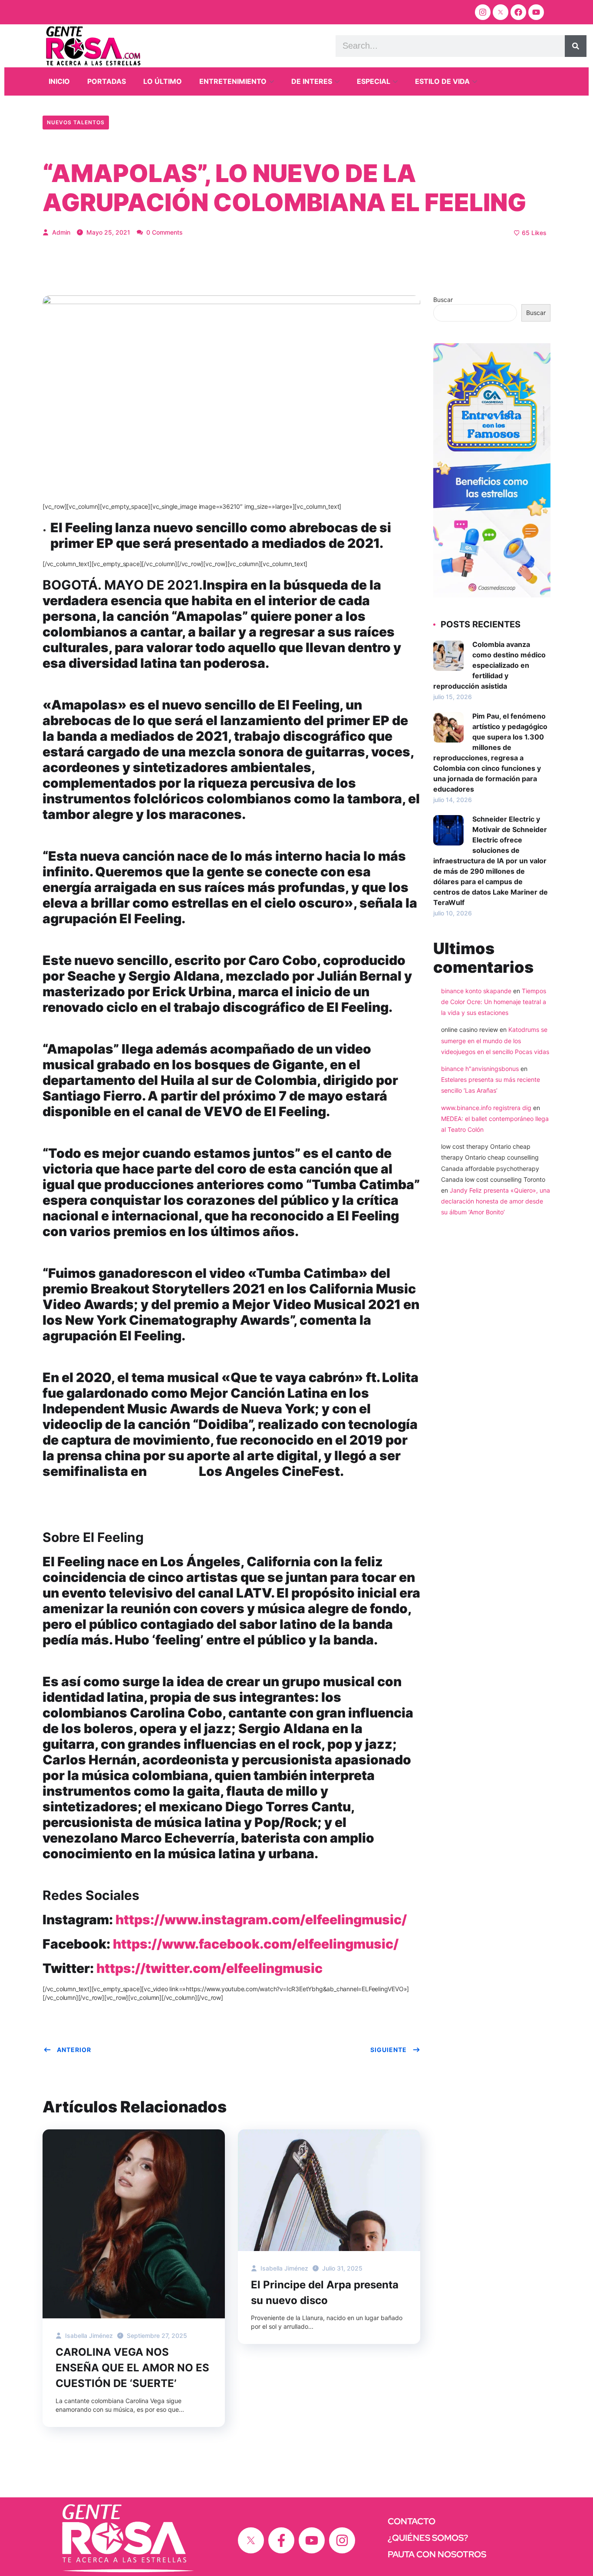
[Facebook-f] (281, 2540)
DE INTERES (312, 81)
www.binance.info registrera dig (486, 1108)
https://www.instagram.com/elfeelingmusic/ (261, 1920)
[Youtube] (536, 12)
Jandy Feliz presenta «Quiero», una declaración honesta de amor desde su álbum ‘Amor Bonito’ (496, 1201)
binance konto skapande (476, 991)
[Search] (576, 46)
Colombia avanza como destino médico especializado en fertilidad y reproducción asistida (489, 665)
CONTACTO (412, 2521)
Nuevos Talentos (76, 122)
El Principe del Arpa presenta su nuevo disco (325, 2293)
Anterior (74, 2050)
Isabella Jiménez (88, 2336)
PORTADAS (107, 81)
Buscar (443, 300)
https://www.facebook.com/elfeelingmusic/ (256, 1944)
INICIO (59, 81)
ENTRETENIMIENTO (233, 81)
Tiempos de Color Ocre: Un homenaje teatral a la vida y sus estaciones (494, 1002)
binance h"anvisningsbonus (480, 1069)
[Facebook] (518, 12)
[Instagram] (483, 12)
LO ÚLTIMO (163, 81)
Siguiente (389, 2050)
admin (60, 232)
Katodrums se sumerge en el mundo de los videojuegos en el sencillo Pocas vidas (495, 1040)
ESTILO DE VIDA (442, 81)
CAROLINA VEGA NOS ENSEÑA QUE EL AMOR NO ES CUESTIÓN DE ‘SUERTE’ (132, 2368)
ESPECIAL (374, 81)
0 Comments (164, 232)
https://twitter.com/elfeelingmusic (209, 1968)
